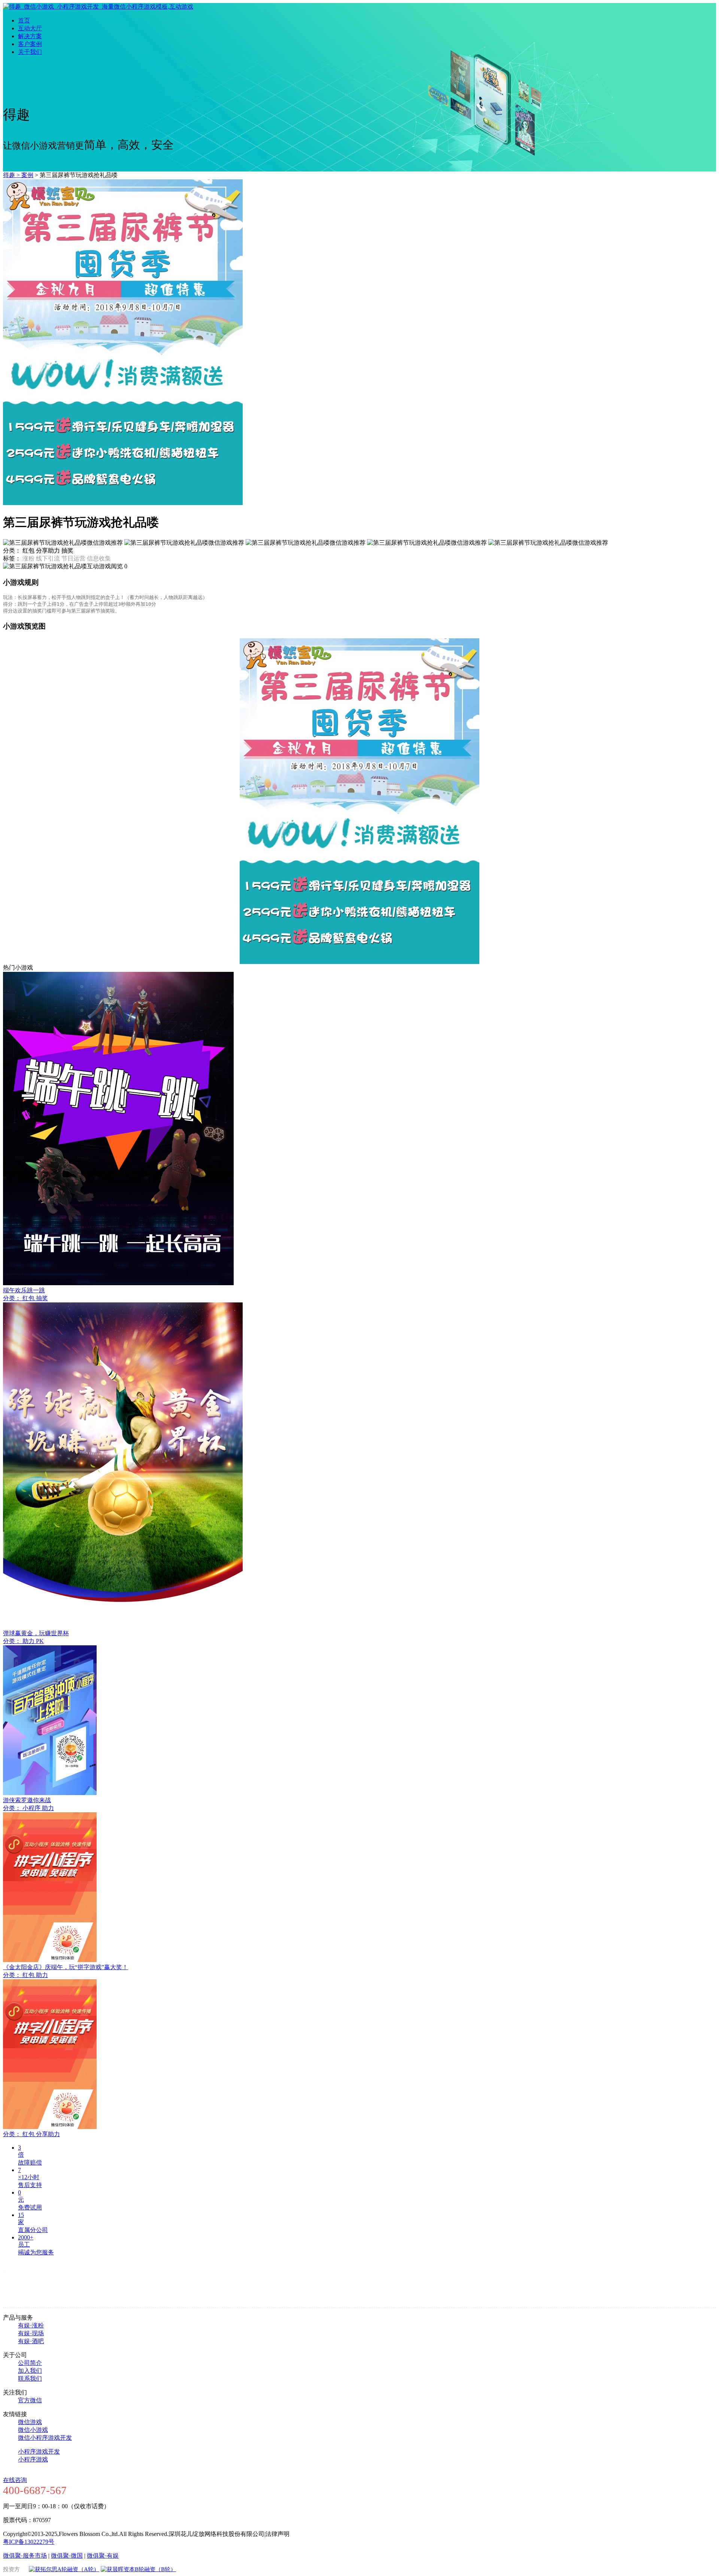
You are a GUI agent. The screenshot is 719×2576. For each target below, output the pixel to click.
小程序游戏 (33, 2459)
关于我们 (30, 52)
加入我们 (30, 2371)
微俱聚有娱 (103, 2556)
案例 (27, 175)
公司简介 (30, 2363)
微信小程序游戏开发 (45, 2438)
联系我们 (30, 2379)
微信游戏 (30, 2422)
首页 (24, 20)
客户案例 (30, 44)
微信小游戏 (33, 2430)
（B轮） (166, 2569)
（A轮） (89, 2569)
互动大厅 (30, 28)
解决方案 (30, 36)
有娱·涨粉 (31, 2325)
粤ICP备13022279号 (29, 2542)
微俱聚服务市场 (25, 2556)
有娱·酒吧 (31, 2341)
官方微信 (30, 2400)
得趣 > (12, 175)
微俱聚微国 (67, 2556)
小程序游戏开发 (39, 2452)
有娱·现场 (31, 2333)
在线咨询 (15, 2480)
